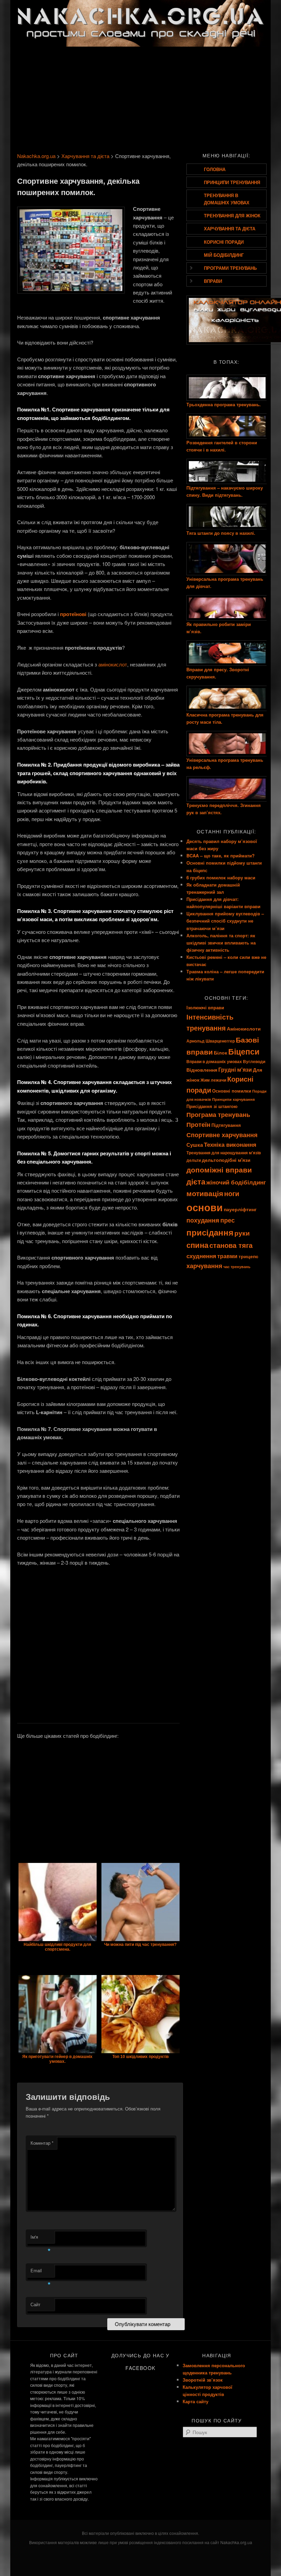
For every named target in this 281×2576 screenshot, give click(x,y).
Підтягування (226, 1125)
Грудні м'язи (235, 1069)
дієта (196, 1182)
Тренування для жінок (232, 215)
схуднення (201, 1256)
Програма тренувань (218, 1115)
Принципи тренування (232, 182)
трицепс (248, 1256)
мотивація (205, 1193)
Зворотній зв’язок (203, 2380)
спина (197, 1245)
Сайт (35, 2304)
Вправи (213, 281)
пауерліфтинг (240, 1209)
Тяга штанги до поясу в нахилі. (221, 533)
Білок (221, 1052)
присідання (210, 1232)
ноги (232, 1193)
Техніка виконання (230, 1144)
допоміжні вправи (219, 1170)
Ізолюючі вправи (205, 1007)
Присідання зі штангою (212, 1106)
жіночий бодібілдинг (236, 1182)
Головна (215, 169)
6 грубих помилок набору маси (221, 877)
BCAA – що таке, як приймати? (221, 856)
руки (242, 1233)
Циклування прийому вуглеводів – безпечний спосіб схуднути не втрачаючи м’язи (225, 921)
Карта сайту (196, 2401)
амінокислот (113, 664)
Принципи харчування (233, 1099)
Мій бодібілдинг (224, 255)
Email (41, 2272)
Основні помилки (232, 1091)
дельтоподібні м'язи (226, 1160)
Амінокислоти (244, 1028)
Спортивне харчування (222, 1135)
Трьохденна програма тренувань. (224, 404)
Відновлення (202, 1070)
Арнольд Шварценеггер (211, 1041)
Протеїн (198, 1124)
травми (227, 1256)
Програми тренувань (230, 268)
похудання (203, 1220)
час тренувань (237, 1267)
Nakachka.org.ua (36, 156)
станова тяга (231, 1245)
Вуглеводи (254, 1062)
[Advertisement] (140, 98)
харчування (204, 1266)
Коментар (42, 2143)
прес (228, 1220)
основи (205, 1207)
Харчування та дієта (85, 156)
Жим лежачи (213, 1080)
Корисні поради (224, 242)
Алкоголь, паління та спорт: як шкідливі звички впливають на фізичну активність (221, 943)
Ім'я (41, 2238)
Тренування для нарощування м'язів (224, 1153)
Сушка (195, 1145)
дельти (194, 1160)
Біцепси (244, 1051)
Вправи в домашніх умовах (214, 1062)
